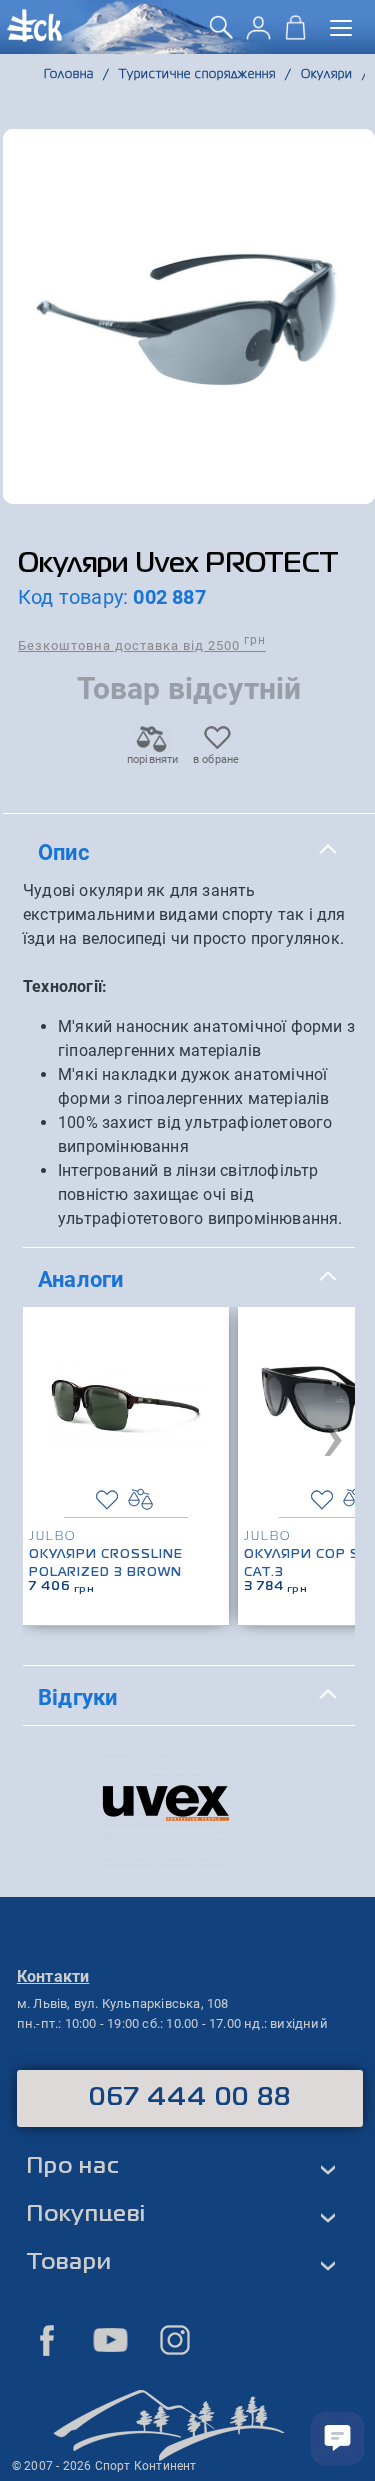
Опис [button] (63, 852)
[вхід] (258, 34)
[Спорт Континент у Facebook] (47, 2340)
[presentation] (333, 1435)
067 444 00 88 (190, 2098)
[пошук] (221, 34)
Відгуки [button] (77, 1697)
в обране (216, 759)
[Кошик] (295, 34)
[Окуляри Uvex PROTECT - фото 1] (189, 316)
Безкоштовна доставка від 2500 (142, 644)
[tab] (189, 853)
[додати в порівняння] (140, 1499)
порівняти (152, 759)
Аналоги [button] (80, 1279)
